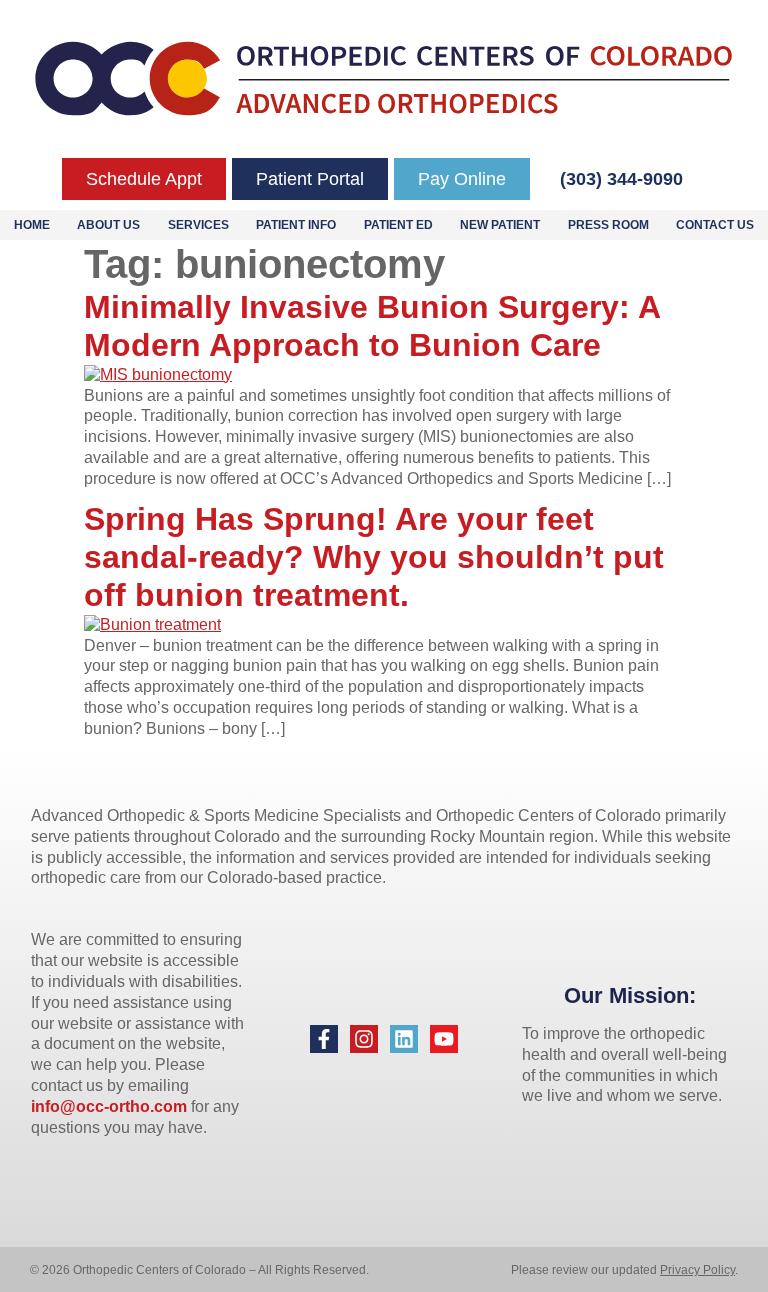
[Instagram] (364, 1039)
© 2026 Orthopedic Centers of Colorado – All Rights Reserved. (199, 1270)
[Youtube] (444, 1039)
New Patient (500, 225)
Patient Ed (398, 225)
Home (32, 225)
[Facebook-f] (324, 1039)
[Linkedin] (404, 1039)
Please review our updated (585, 1270)
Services (198, 225)
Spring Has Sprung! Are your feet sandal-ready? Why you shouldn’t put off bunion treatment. (374, 557)
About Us (108, 225)
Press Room (608, 225)
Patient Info (296, 225)
